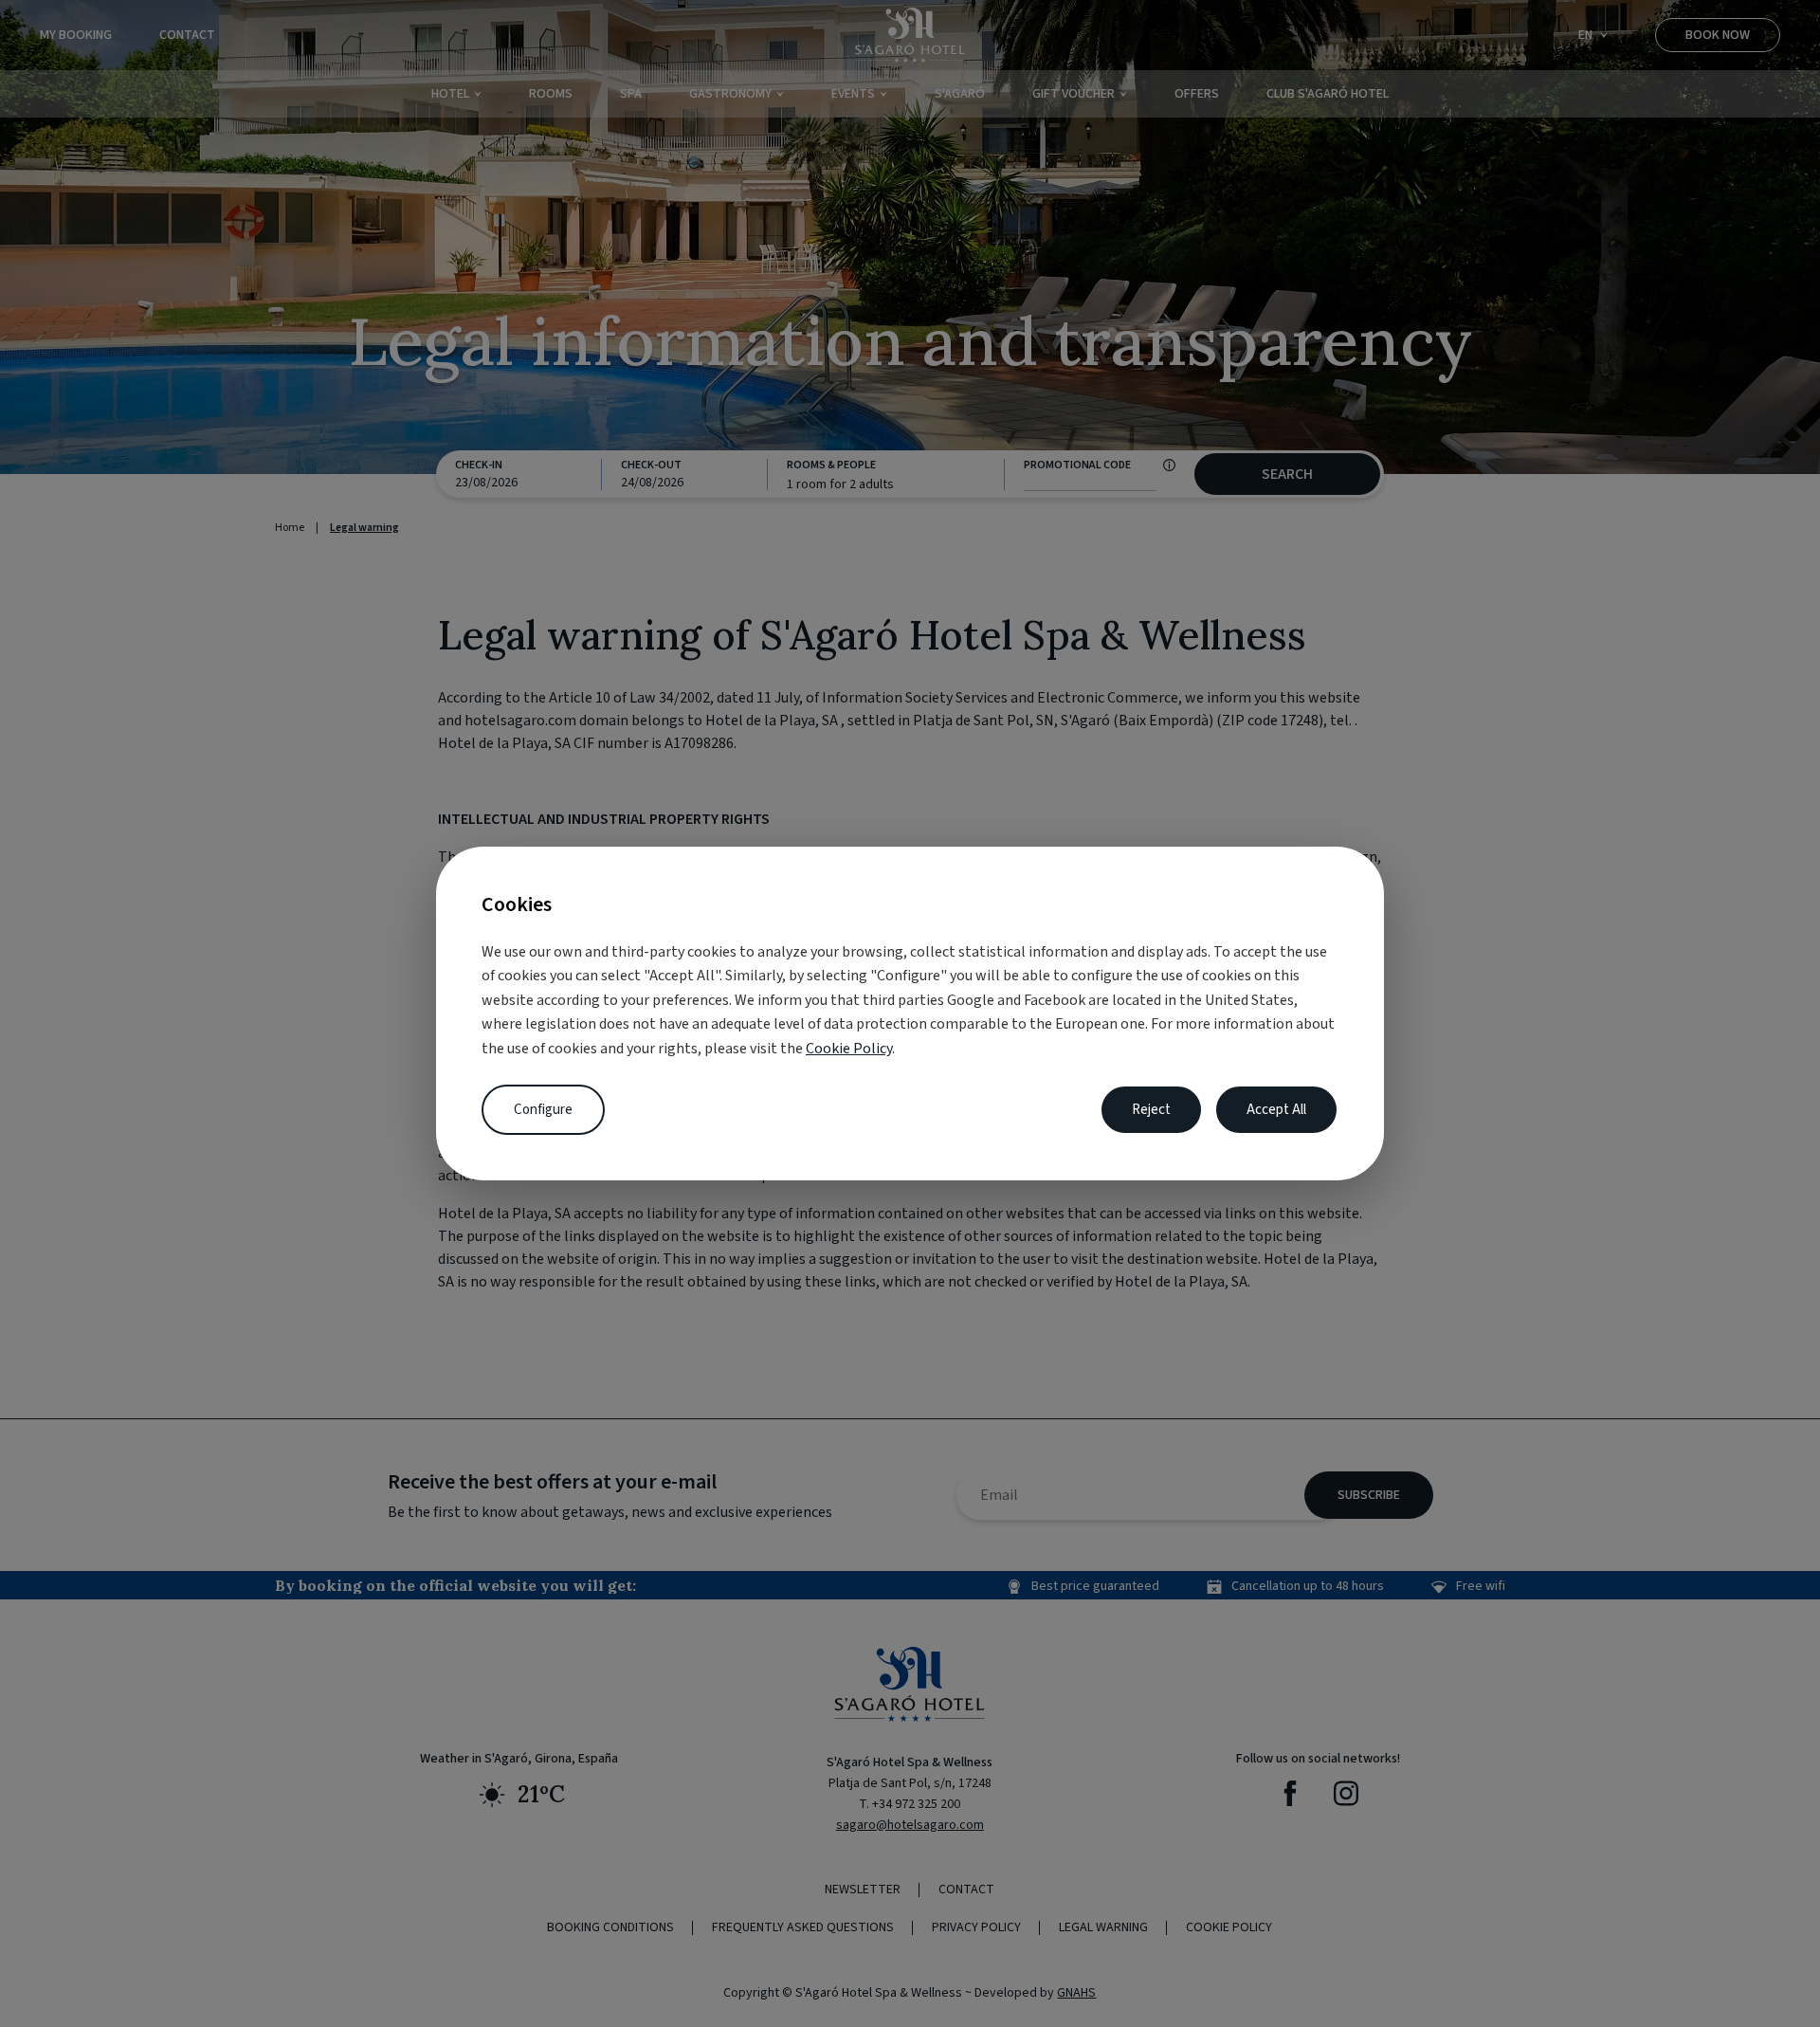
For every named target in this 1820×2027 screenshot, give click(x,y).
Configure (543, 1110)
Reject (1151, 1110)
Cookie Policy (849, 1049)
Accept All (1276, 1110)
